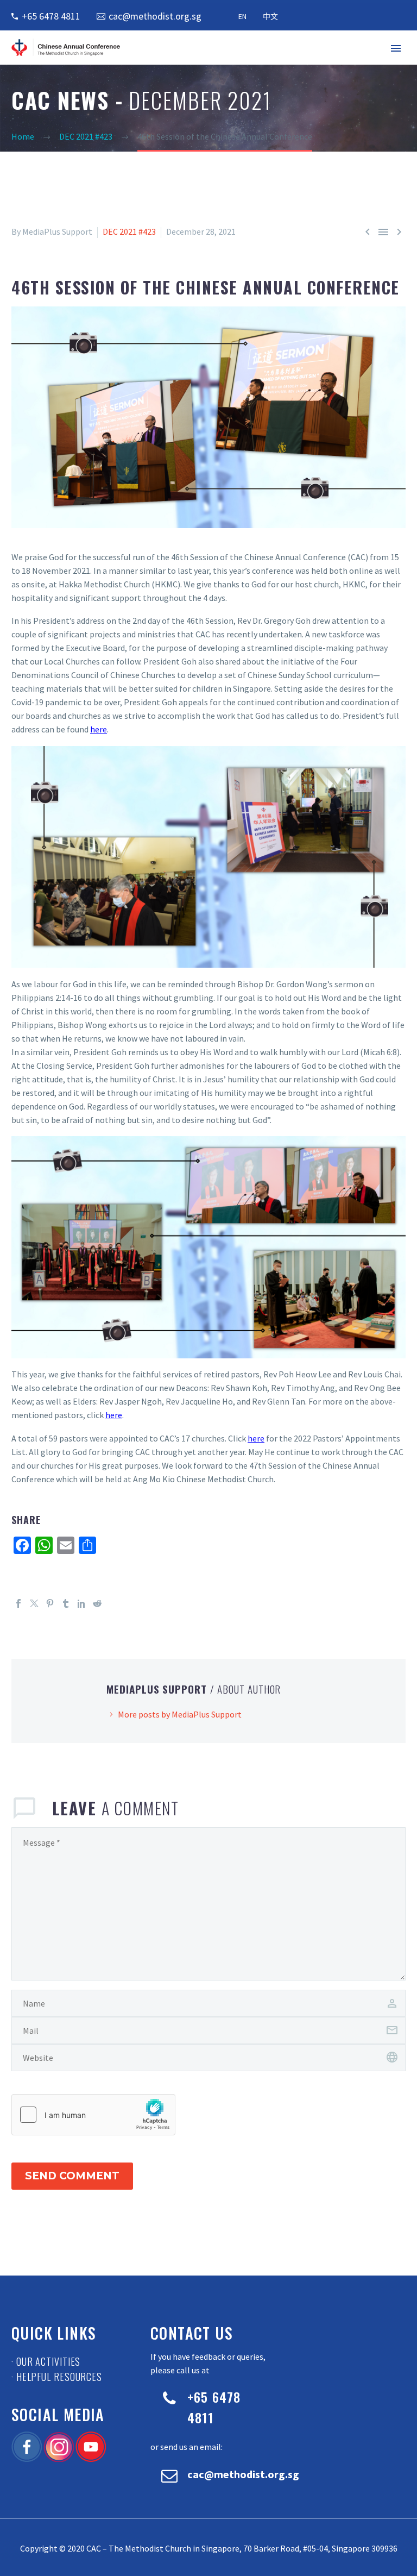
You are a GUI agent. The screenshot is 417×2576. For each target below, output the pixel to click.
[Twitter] (34, 1603)
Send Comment (72, 2176)
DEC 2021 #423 (129, 231)
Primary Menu (396, 48)
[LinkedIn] (81, 1603)
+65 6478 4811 (51, 16)
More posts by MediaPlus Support (180, 1714)
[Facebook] (18, 1603)
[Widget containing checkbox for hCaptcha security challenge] (93, 2115)
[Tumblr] (66, 1603)
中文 (270, 16)
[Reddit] (97, 1603)
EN (242, 16)
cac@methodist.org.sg (155, 16)
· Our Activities (46, 2361)
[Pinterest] (50, 1603)
